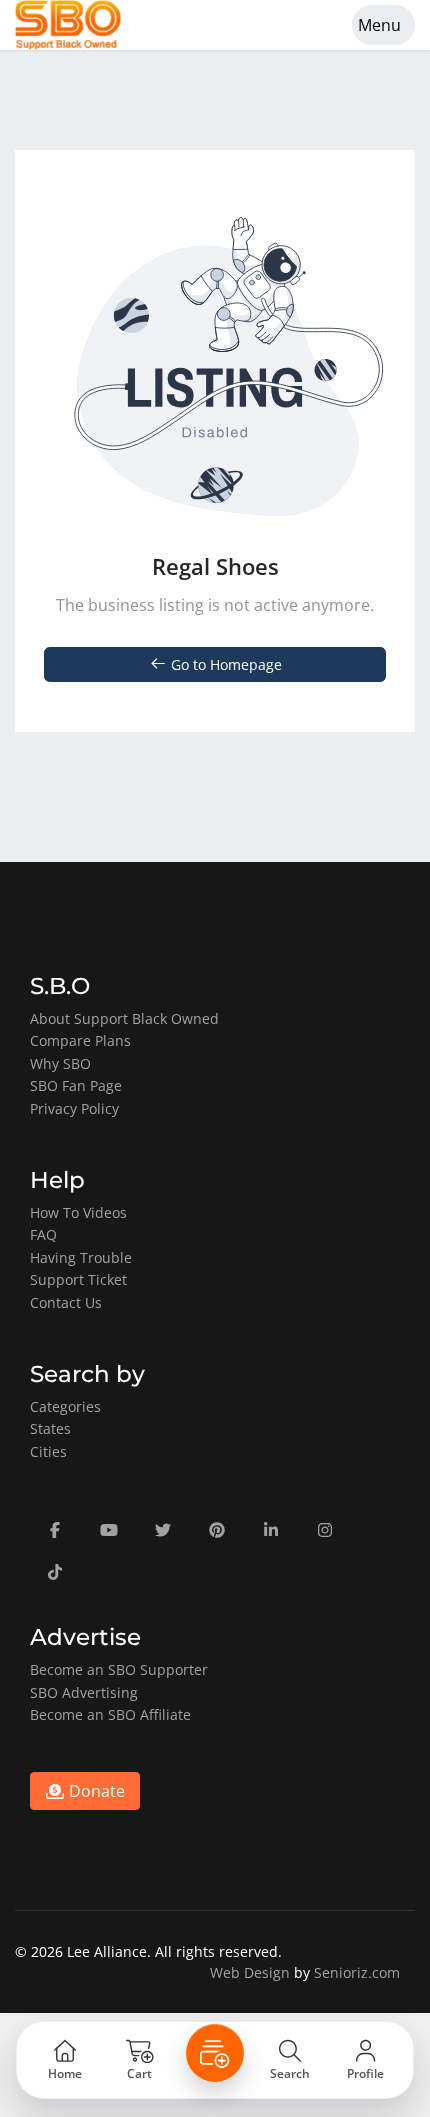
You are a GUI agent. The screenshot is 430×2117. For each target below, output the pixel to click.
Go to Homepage (224, 664)
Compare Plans (80, 1040)
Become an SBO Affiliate (110, 1714)
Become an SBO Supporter (119, 1669)
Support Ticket (78, 1279)
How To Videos (78, 1212)
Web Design (250, 1972)
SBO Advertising (84, 1692)
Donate (95, 1791)
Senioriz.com (357, 1972)
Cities (48, 1451)
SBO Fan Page (76, 1085)
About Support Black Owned (124, 1018)
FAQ (43, 1234)
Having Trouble (81, 1257)
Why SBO (60, 1063)
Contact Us (66, 1302)
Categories (65, 1406)
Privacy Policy (74, 1108)
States (50, 1428)
